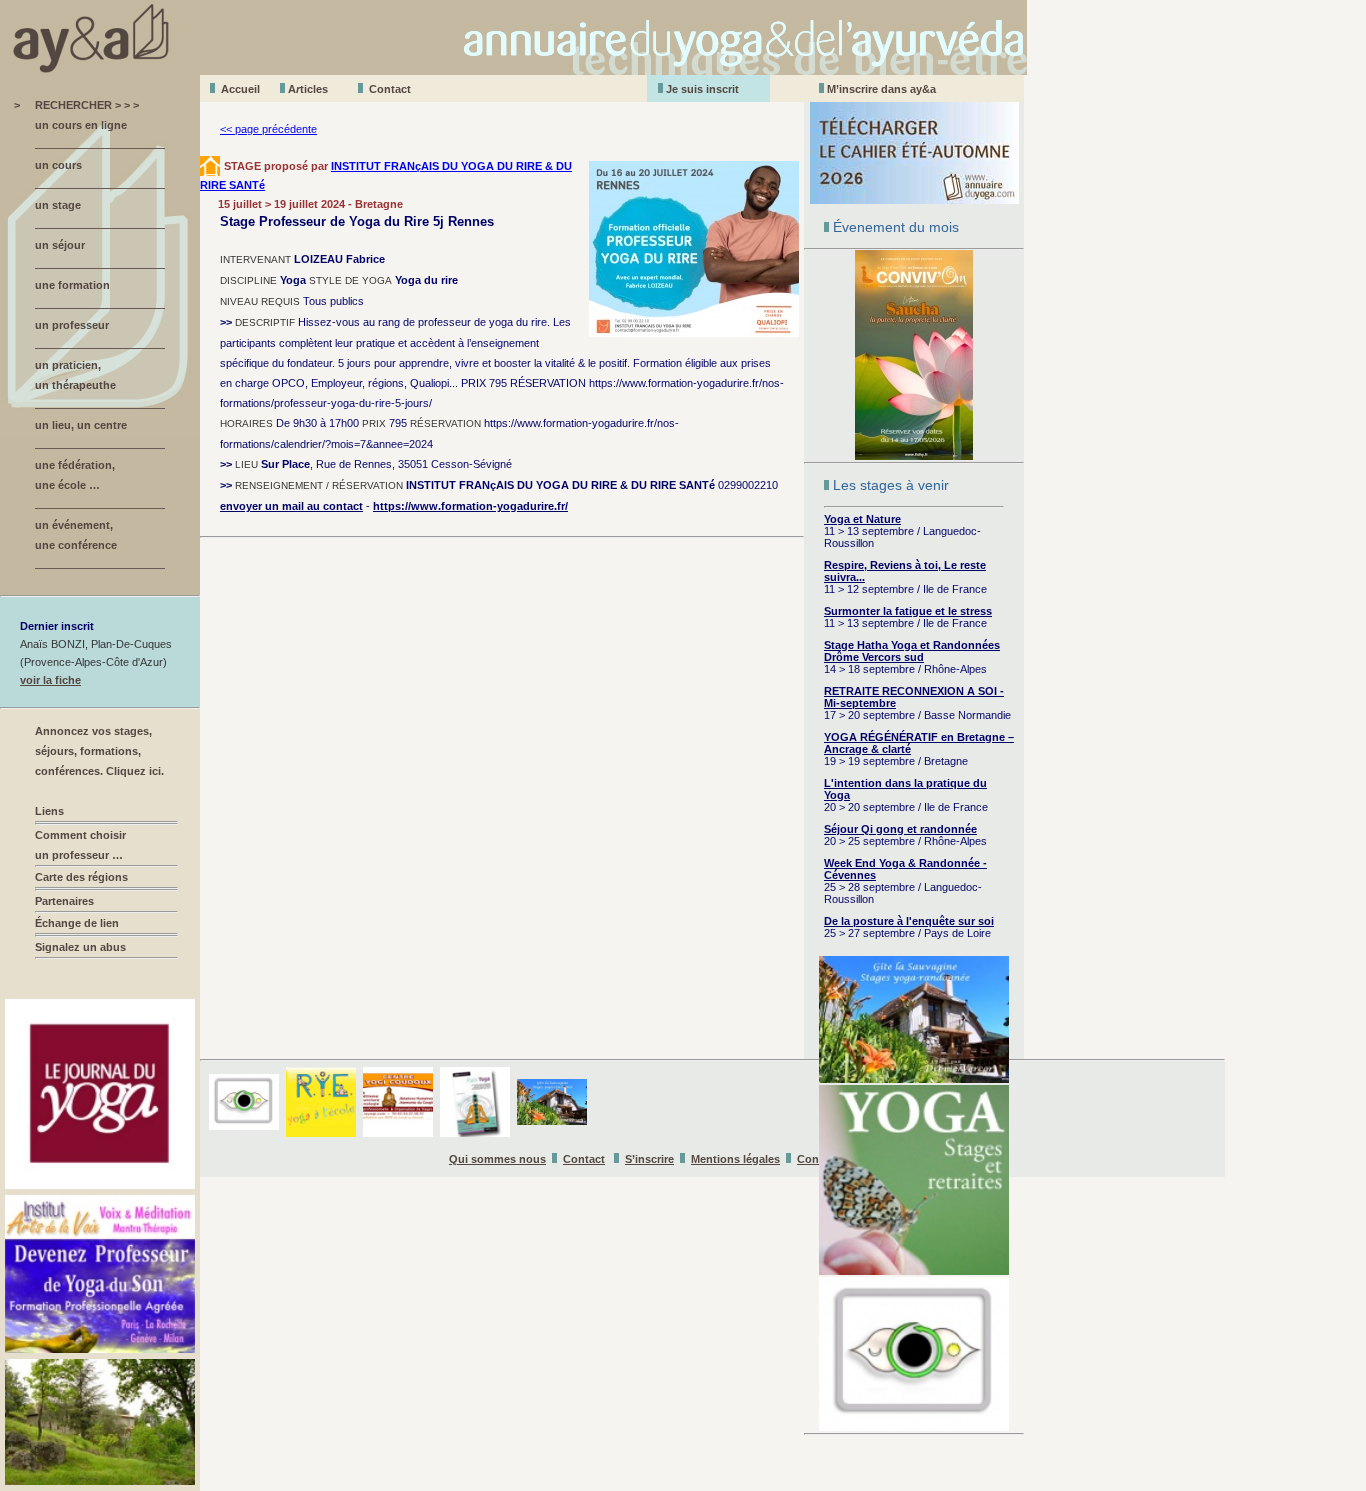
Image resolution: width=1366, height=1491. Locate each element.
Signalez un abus (80, 947)
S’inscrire (649, 1159)
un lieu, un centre (81, 425)
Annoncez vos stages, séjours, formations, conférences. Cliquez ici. (99, 751)
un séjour (60, 245)
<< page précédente (268, 129)
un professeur (72, 325)
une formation (72, 285)
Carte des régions (81, 877)
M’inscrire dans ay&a (881, 89)
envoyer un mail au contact (291, 506)
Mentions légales (735, 1159)
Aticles (308, 89)
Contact (390, 89)
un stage (58, 205)
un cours (58, 165)
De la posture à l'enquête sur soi (909, 921)
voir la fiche (50, 680)
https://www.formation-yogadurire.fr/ (470, 506)
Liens (49, 811)
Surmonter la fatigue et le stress (908, 611)
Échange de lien (77, 923)
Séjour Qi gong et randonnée (900, 829)
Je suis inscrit (702, 89)
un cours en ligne (81, 125)
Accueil (240, 89)
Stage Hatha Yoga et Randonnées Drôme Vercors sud (912, 651)
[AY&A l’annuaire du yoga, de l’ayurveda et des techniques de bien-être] (513, 69)
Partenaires (64, 901)
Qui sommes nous (497, 1159)
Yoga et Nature (862, 519)
